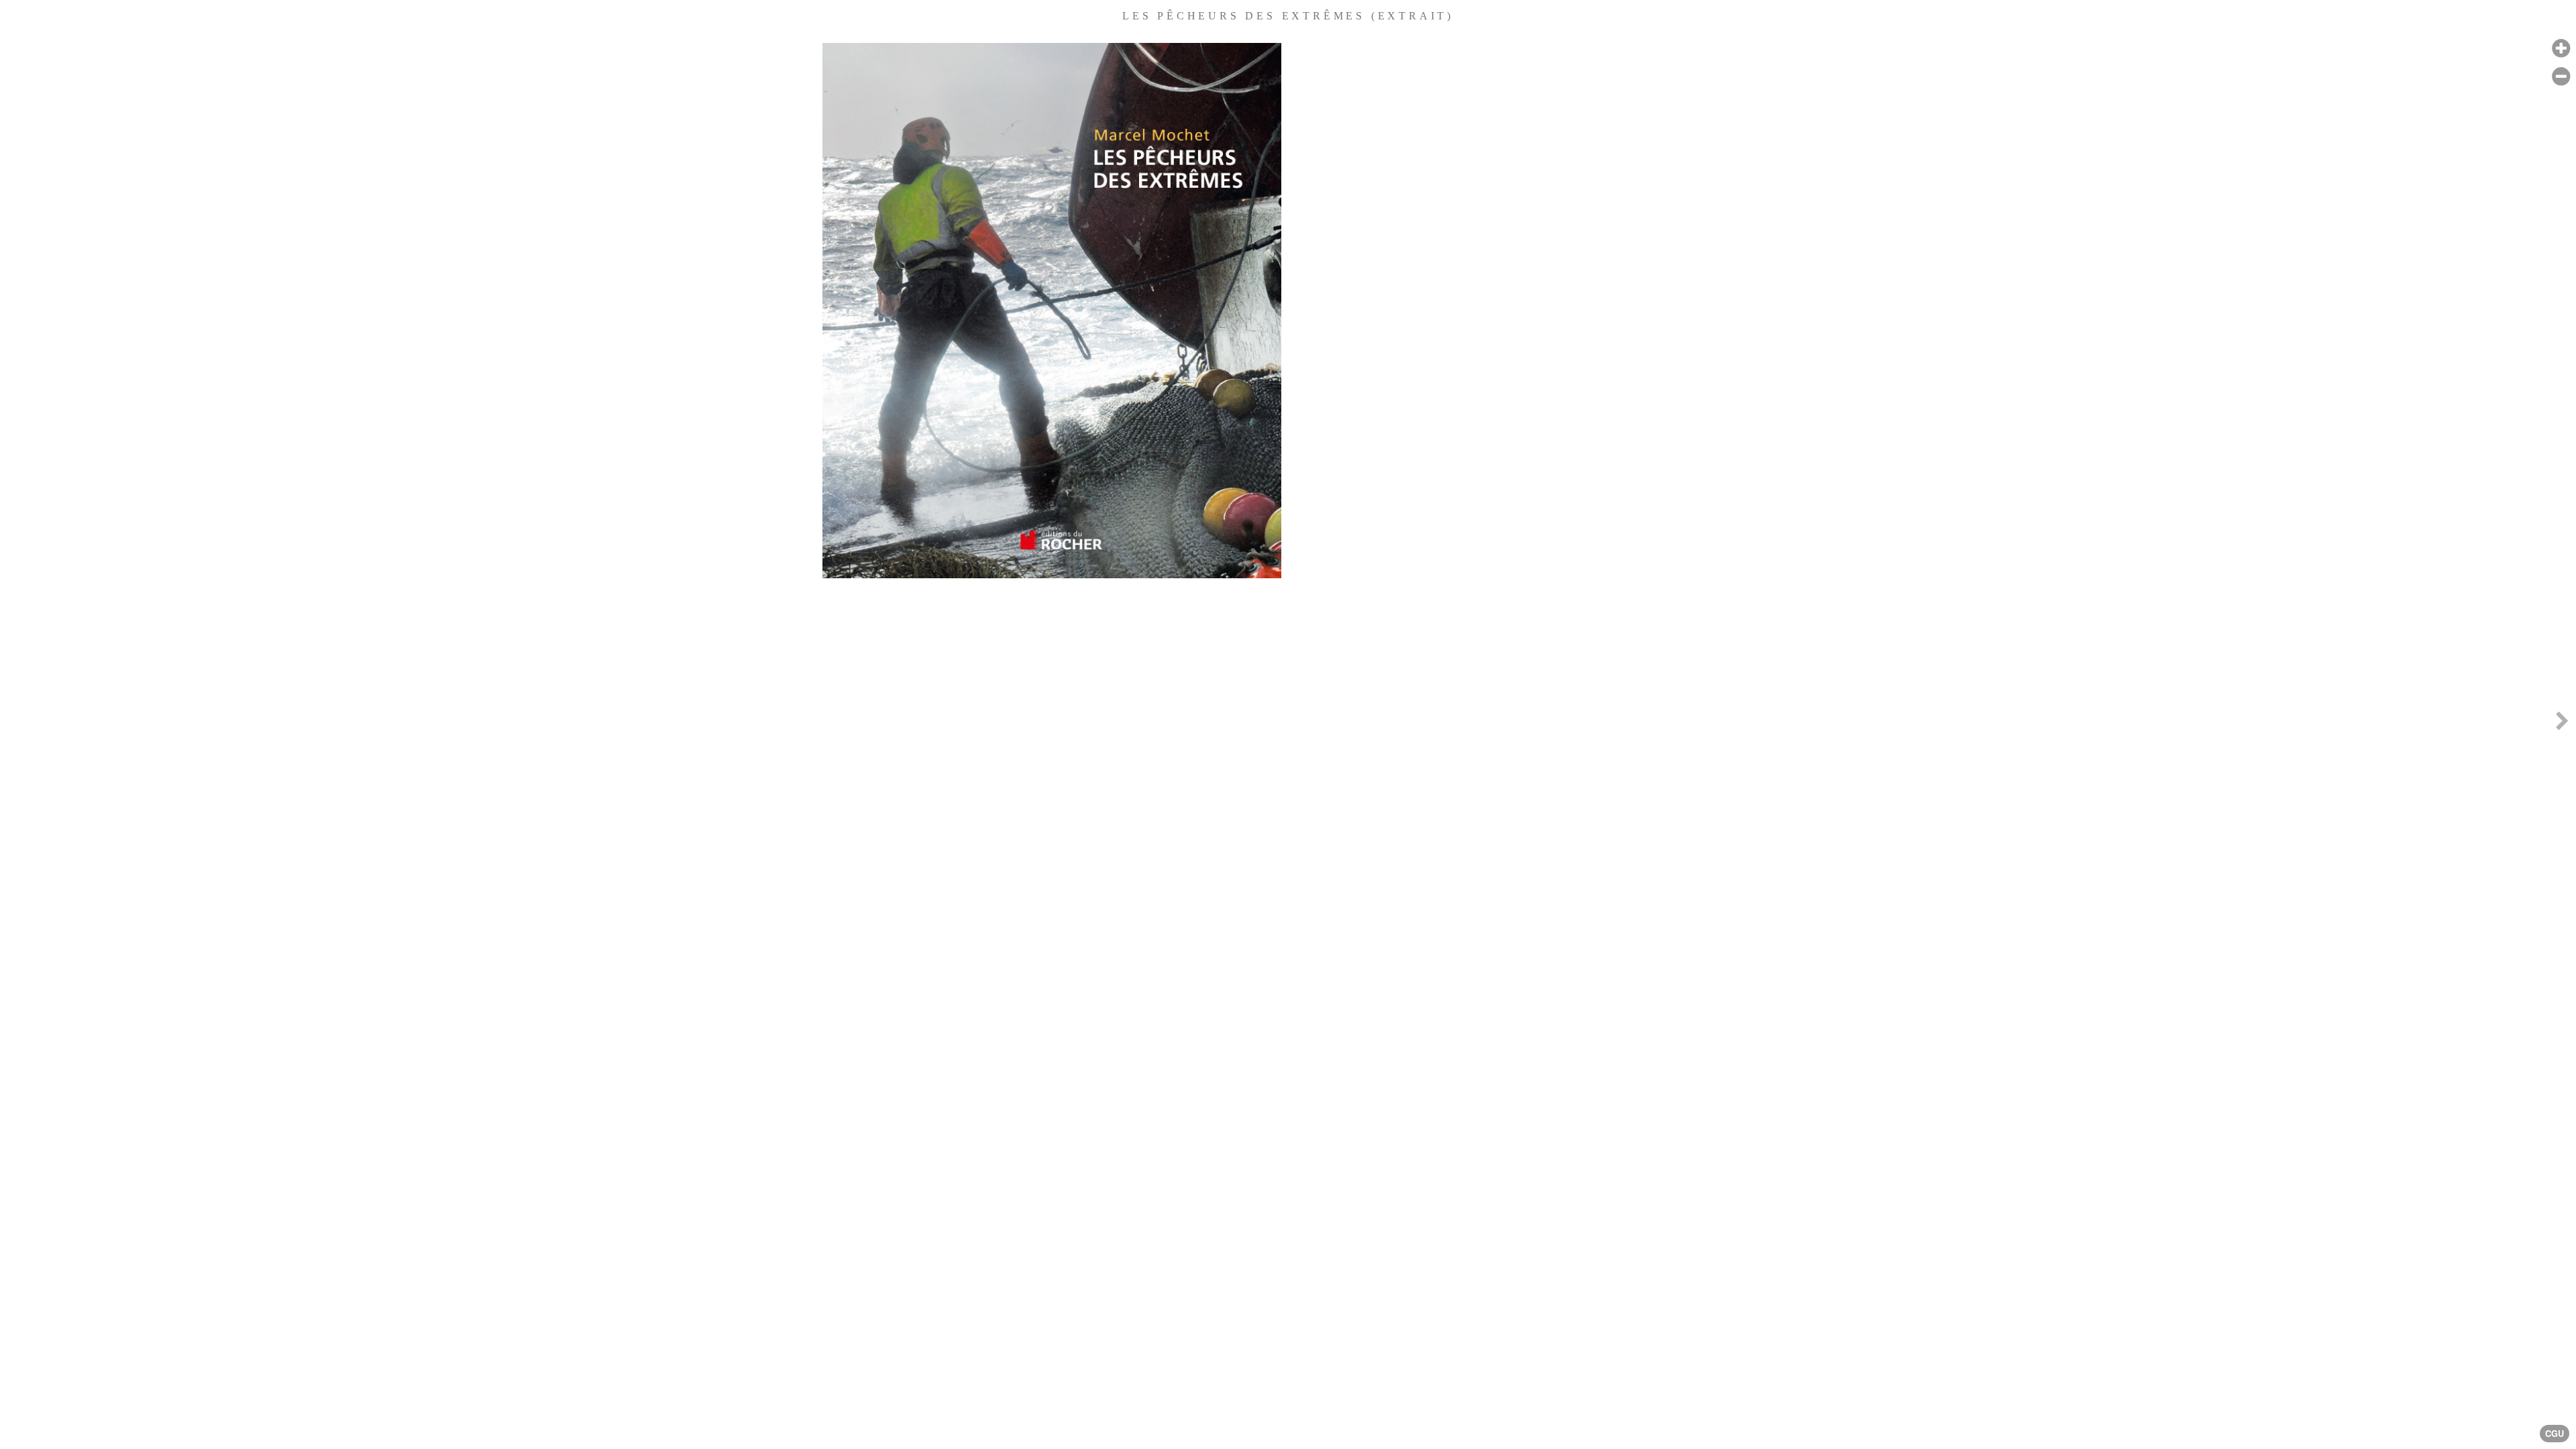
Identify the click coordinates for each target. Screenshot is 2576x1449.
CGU (2555, 1434)
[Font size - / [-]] (2561, 77)
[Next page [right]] (2562, 724)
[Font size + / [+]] (2561, 49)
